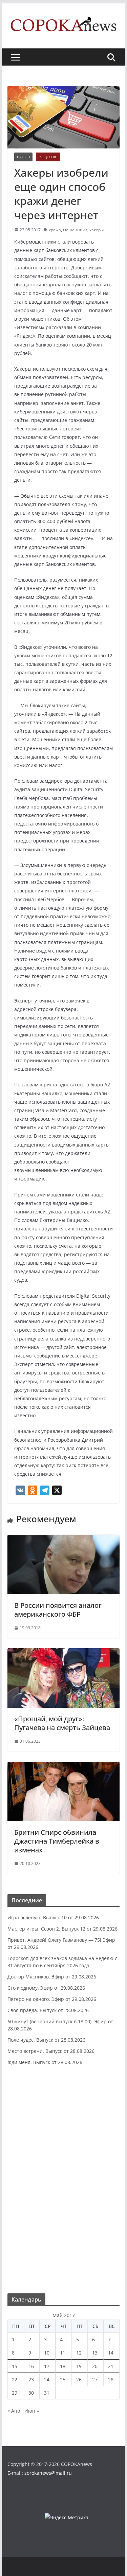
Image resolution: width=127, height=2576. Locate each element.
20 (95, 2366)
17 (47, 2366)
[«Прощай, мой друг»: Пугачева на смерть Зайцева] (64, 1653)
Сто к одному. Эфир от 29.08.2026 (46, 1988)
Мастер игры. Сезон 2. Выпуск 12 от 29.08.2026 (62, 1929)
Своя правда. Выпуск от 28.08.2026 (48, 2010)
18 (63, 2366)
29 (15, 2393)
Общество (48, 157)
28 (111, 2379)
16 (31, 2366)
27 (95, 2379)
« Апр (14, 2411)
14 (111, 2353)
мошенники (75, 230)
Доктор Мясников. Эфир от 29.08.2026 (52, 1977)
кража (55, 230)
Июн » (32, 2411)
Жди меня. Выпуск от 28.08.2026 (45, 2062)
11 (63, 2353)
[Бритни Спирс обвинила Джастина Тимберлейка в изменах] (64, 1766)
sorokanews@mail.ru (48, 2473)
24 (47, 2379)
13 (95, 2353)
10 (47, 2353)
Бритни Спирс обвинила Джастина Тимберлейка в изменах (57, 1841)
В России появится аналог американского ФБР (58, 1610)
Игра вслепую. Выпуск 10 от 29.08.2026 (53, 1917)
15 (15, 2366)
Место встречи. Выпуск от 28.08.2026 (51, 2051)
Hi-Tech (23, 157)
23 (31, 2379)
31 (47, 2393)
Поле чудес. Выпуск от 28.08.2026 (46, 2040)
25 (63, 2379)
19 (79, 2366)
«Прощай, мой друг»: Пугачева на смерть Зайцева (62, 1723)
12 (79, 2353)
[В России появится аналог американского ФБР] (64, 1540)
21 (111, 2366)
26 (79, 2379)
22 (15, 2379)
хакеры (97, 230)
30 (31, 2393)
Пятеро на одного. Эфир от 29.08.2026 (52, 1999)
